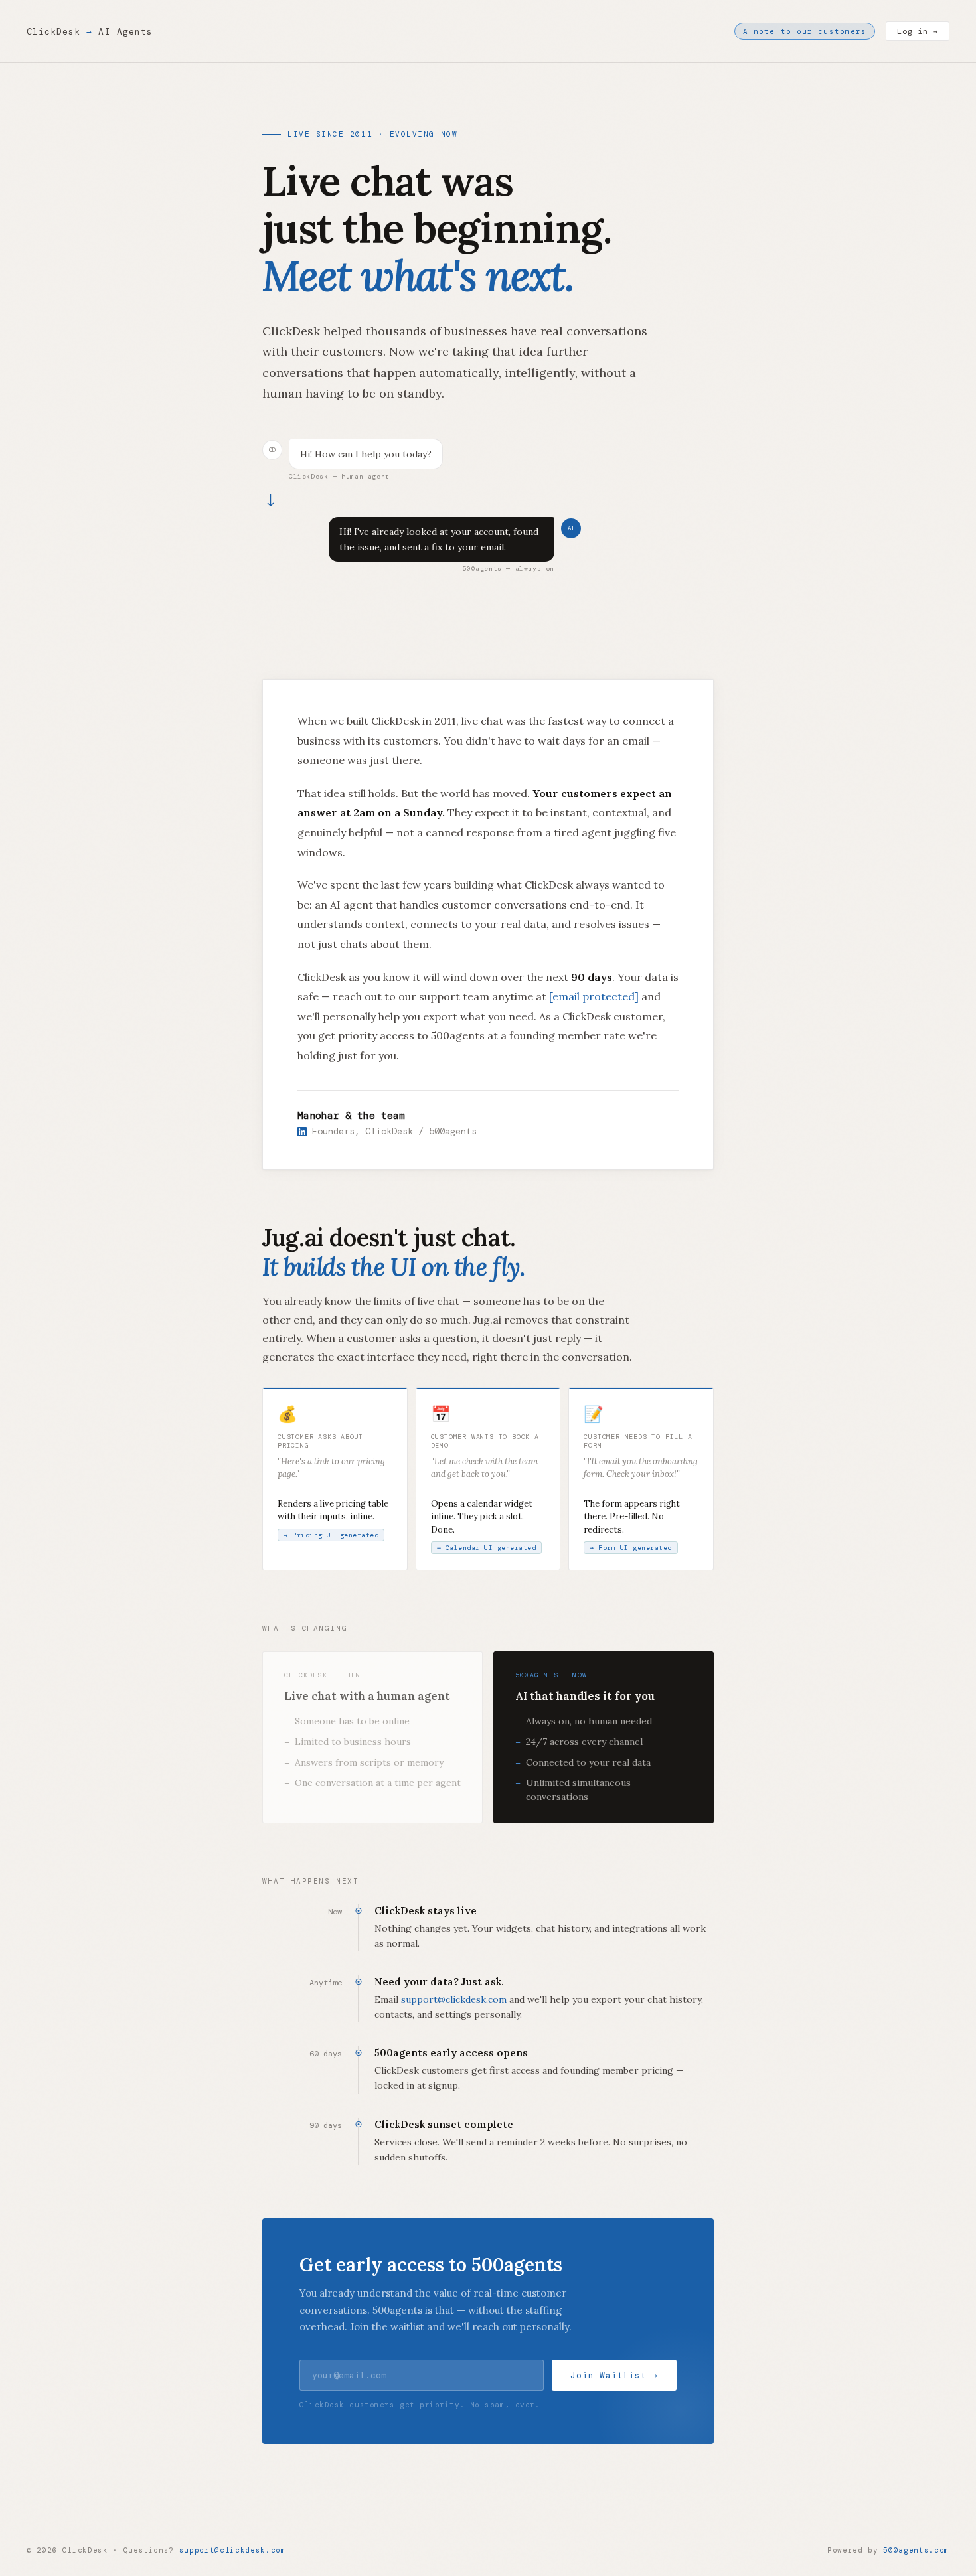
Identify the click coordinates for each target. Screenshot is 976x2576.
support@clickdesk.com (454, 1999)
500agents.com (916, 2550)
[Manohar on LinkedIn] (302, 1131)
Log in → (918, 31)
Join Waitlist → (614, 2375)
